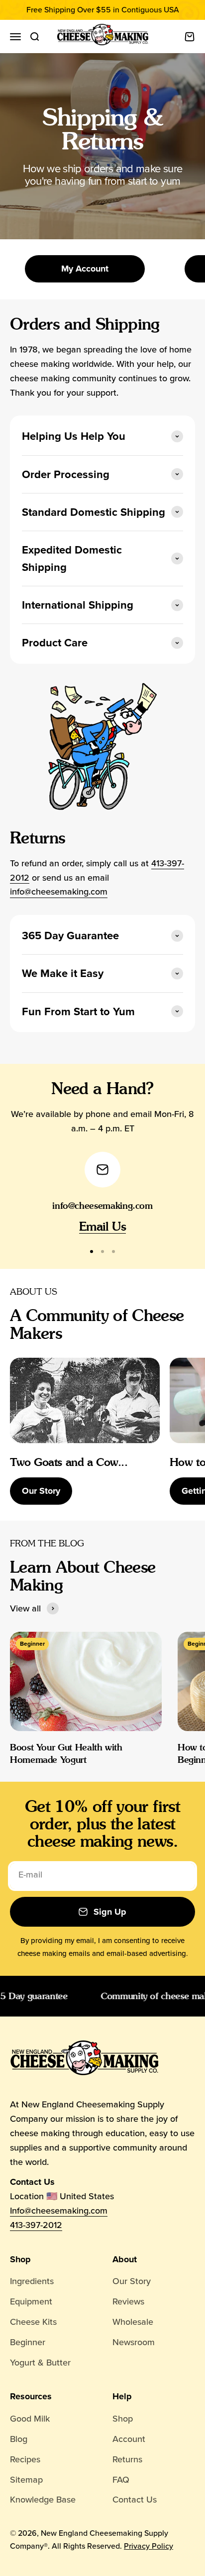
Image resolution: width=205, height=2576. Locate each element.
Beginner (28, 2342)
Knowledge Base (43, 2500)
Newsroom (134, 2342)
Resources (31, 2396)
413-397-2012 (36, 2225)
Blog (19, 2439)
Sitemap (26, 2480)
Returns (127, 2459)
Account (129, 2439)
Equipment (31, 2301)
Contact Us (135, 2500)
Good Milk (30, 2419)
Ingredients (32, 2281)
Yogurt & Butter (40, 2363)
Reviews (128, 2301)
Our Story (41, 1491)
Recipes (25, 2459)
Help (122, 2396)
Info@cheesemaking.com (59, 2211)
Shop (20, 2259)
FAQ (121, 2480)
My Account (85, 269)
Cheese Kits (33, 2322)
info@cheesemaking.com (59, 892)
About (125, 2259)
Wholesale (133, 2322)
